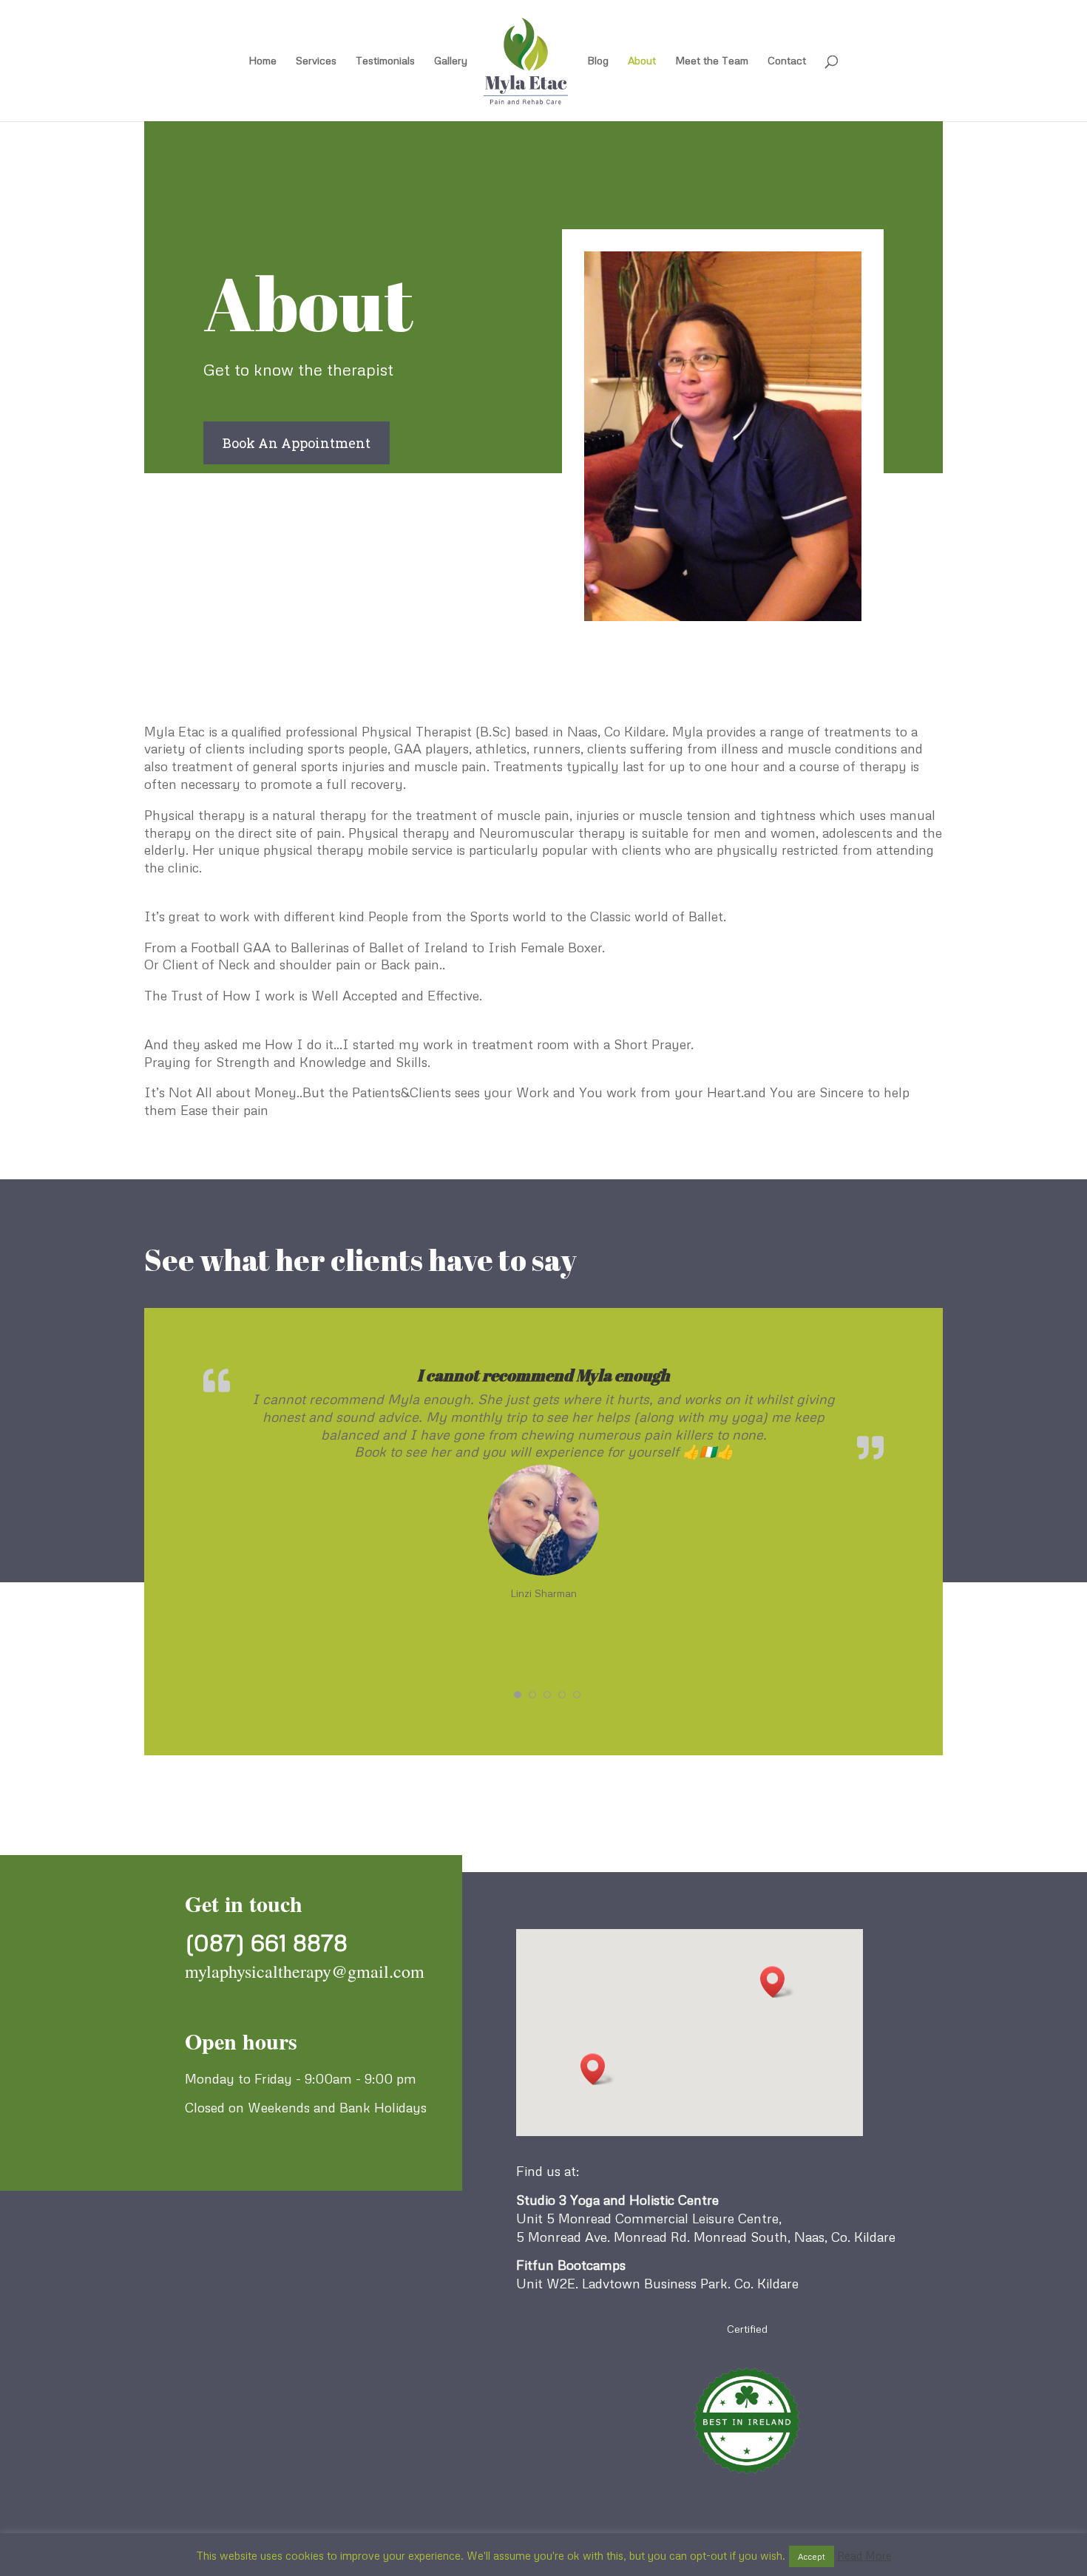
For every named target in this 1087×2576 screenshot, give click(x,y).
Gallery (451, 61)
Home (263, 61)
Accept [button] (812, 2556)
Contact (787, 61)
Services (316, 61)
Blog (598, 61)
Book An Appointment (297, 443)
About (642, 61)
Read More (864, 2555)
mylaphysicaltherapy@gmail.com (305, 1971)
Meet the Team (712, 61)
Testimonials (385, 61)
